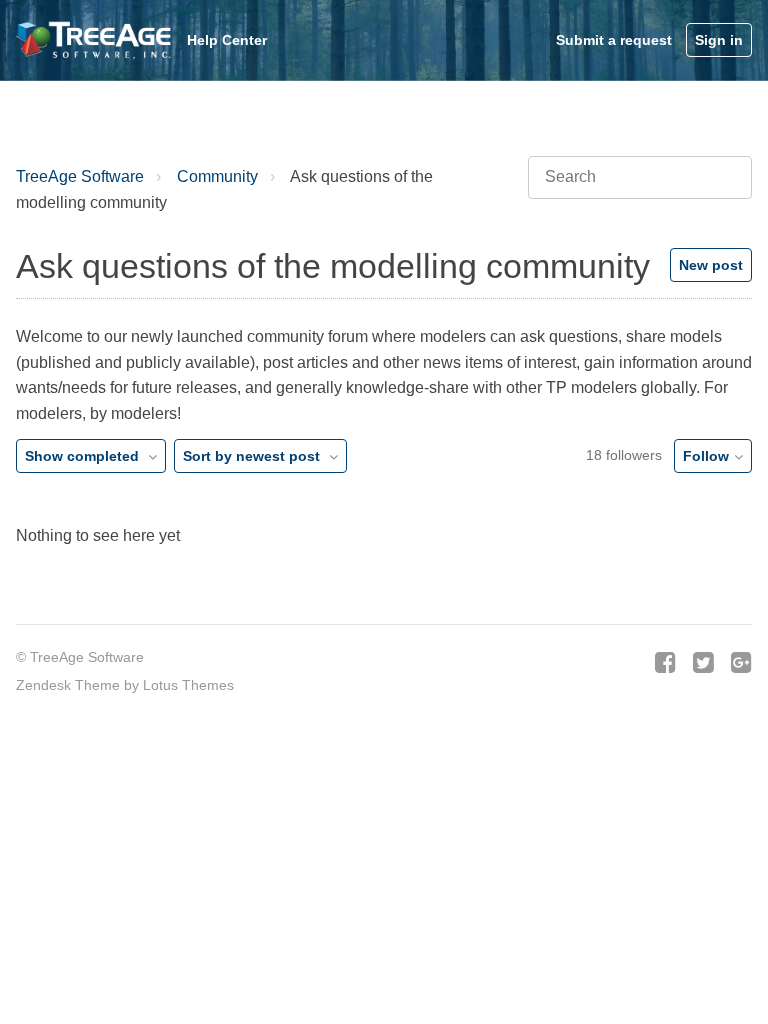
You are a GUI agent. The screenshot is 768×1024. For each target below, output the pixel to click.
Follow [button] (706, 456)
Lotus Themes (188, 685)
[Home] (95, 40)
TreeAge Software (80, 176)
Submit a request (614, 40)
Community (217, 176)
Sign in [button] (719, 40)
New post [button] (711, 265)
